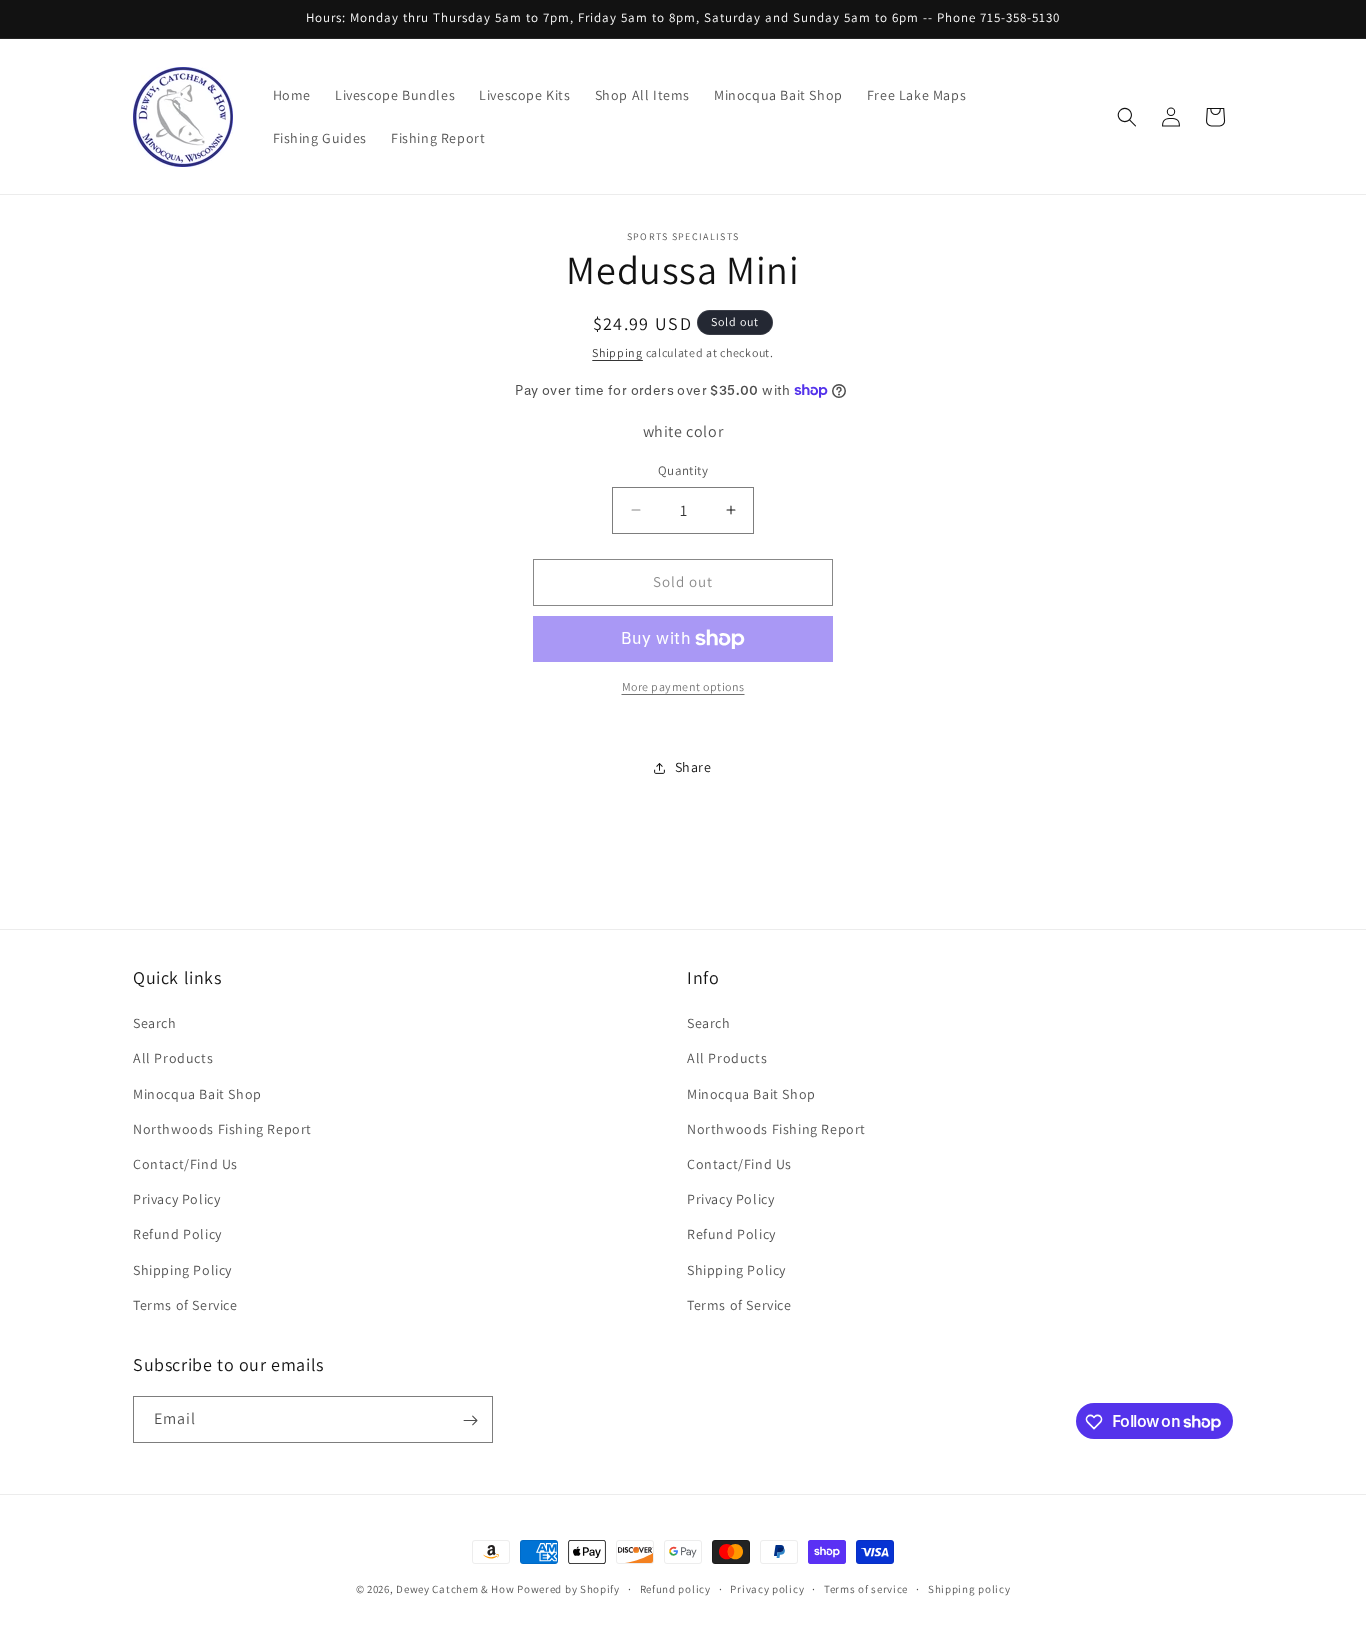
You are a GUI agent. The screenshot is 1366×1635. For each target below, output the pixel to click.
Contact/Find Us (185, 1164)
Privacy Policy (176, 1199)
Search (155, 1024)
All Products (173, 1059)
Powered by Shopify (568, 1589)
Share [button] (693, 767)
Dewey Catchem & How (455, 1589)
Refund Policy (177, 1235)
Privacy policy (767, 1588)
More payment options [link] (683, 686)
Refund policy (675, 1588)
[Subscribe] (470, 1420)
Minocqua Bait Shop (197, 1094)
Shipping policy (969, 1588)
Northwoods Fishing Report (222, 1129)
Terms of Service (185, 1305)
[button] (1127, 117)
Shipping (617, 352)
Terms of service (866, 1588)
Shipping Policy (182, 1270)
